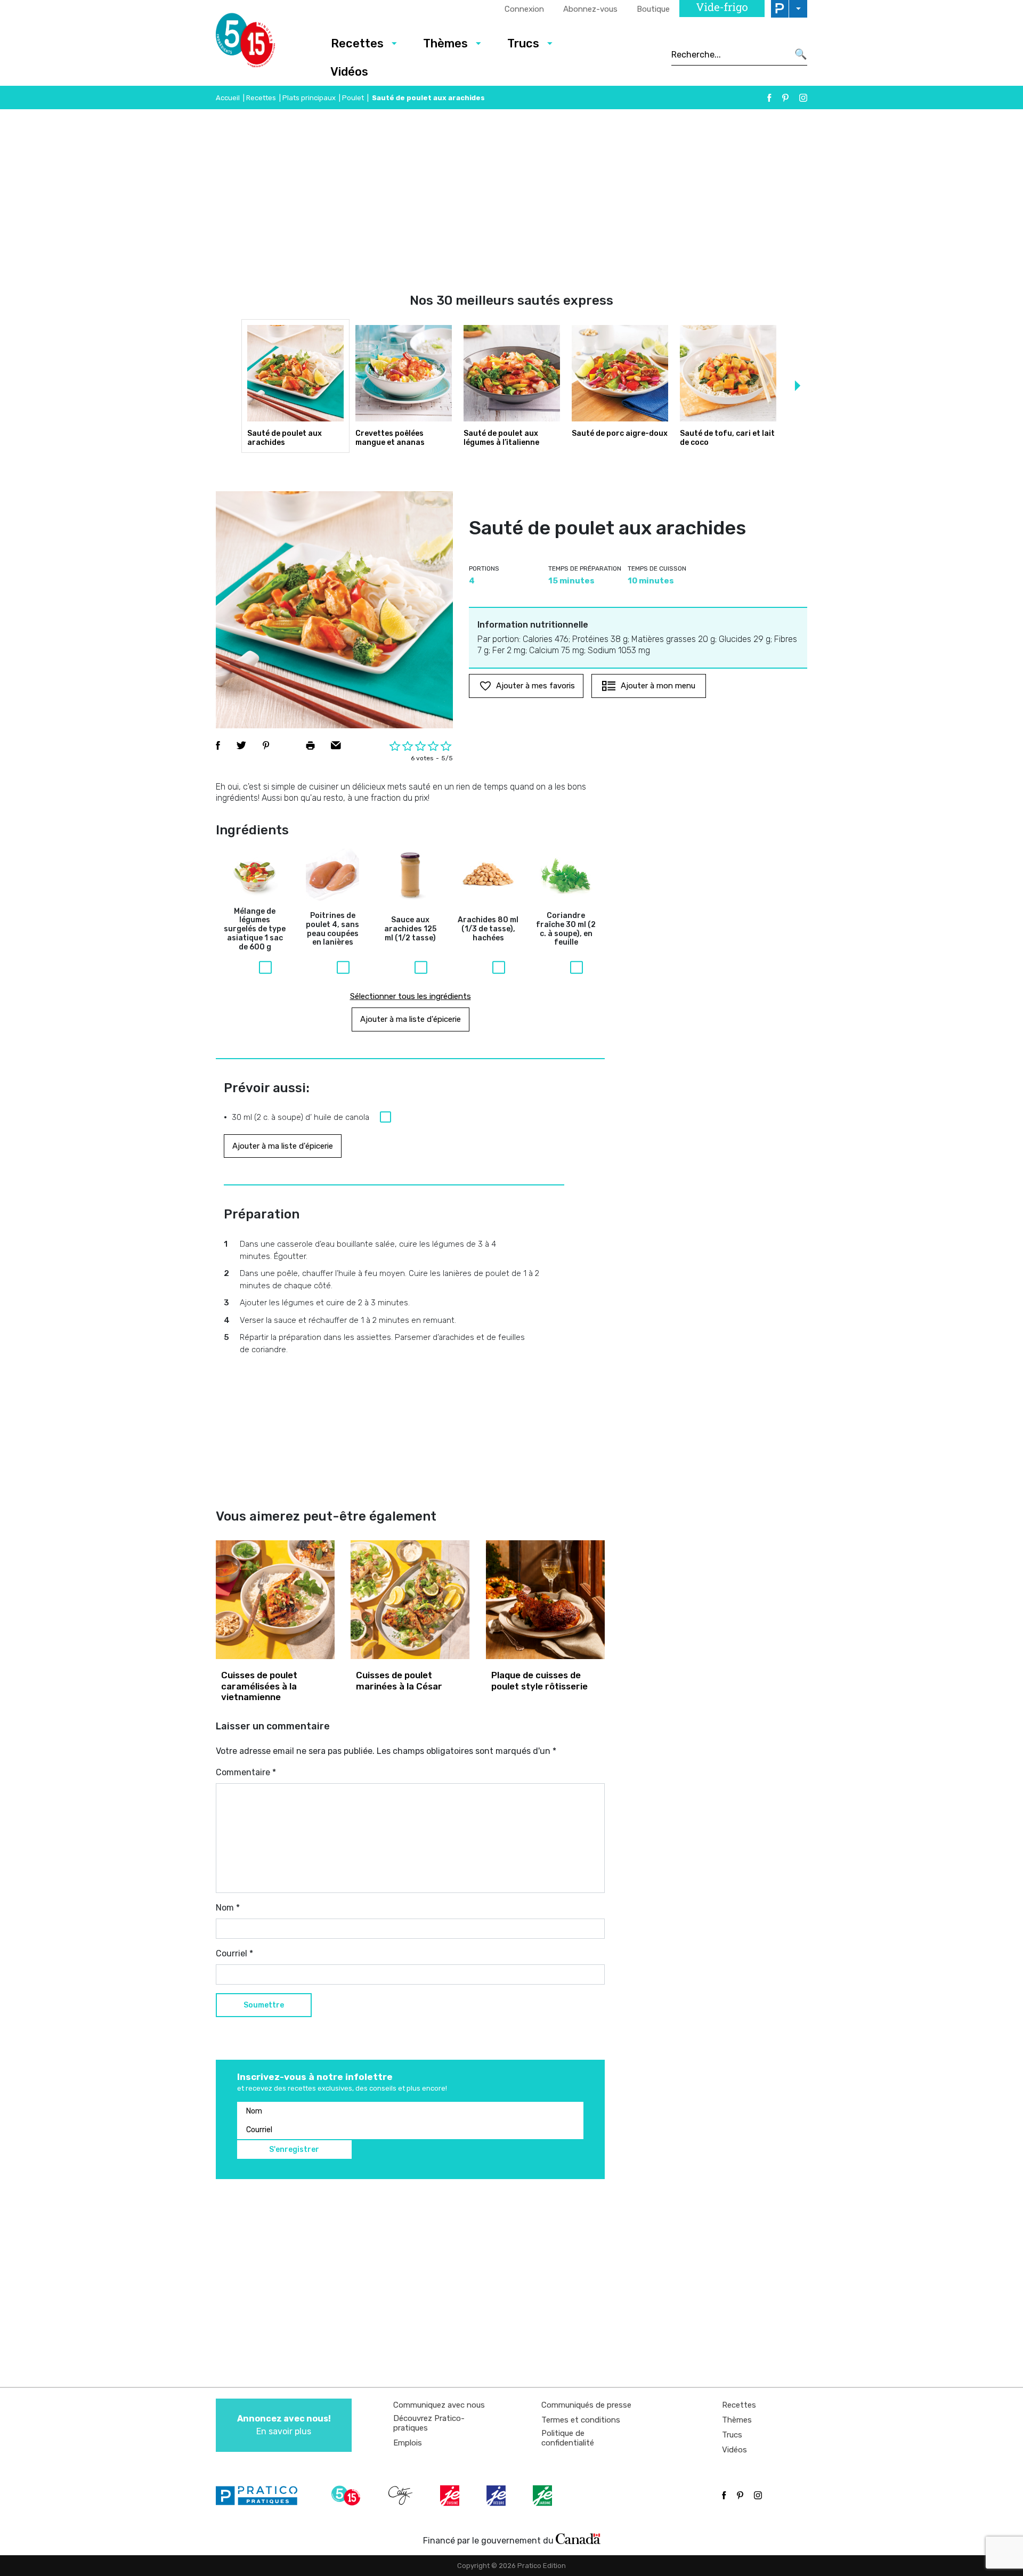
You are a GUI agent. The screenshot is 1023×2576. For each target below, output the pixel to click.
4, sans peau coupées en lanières (332, 929)
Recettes (357, 43)
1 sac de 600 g (255, 929)
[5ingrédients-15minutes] (347, 2496)
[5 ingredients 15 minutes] (262, 43)
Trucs (523, 43)
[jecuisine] (451, 2496)
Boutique (653, 9)
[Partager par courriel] (336, 745)
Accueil (228, 98)
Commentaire (246, 1772)
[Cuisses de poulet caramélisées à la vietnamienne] (275, 1600)
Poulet (353, 98)
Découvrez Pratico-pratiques (429, 2423)
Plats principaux (309, 98)
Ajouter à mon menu (658, 686)
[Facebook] (769, 98)
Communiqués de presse (586, 2405)
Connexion (524, 9)
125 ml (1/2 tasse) (410, 929)
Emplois (408, 2443)
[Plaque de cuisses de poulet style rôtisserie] (545, 1600)
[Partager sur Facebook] (218, 745)
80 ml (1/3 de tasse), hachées (488, 929)
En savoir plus (284, 2425)
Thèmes (445, 43)
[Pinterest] (785, 98)
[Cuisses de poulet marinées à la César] (410, 1600)
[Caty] (402, 2496)
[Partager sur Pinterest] (266, 745)
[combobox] (730, 54)
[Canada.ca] (578, 2538)
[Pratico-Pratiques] (261, 2496)
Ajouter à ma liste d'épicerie (411, 1019)
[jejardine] (543, 2496)
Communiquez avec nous (439, 2405)
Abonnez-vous (590, 9)
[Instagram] (803, 98)
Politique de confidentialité (568, 2438)
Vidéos (349, 72)
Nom (228, 1908)
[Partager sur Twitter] (241, 745)
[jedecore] (497, 2496)
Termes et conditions (581, 2420)
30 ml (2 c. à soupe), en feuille (566, 929)
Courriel (234, 1953)
